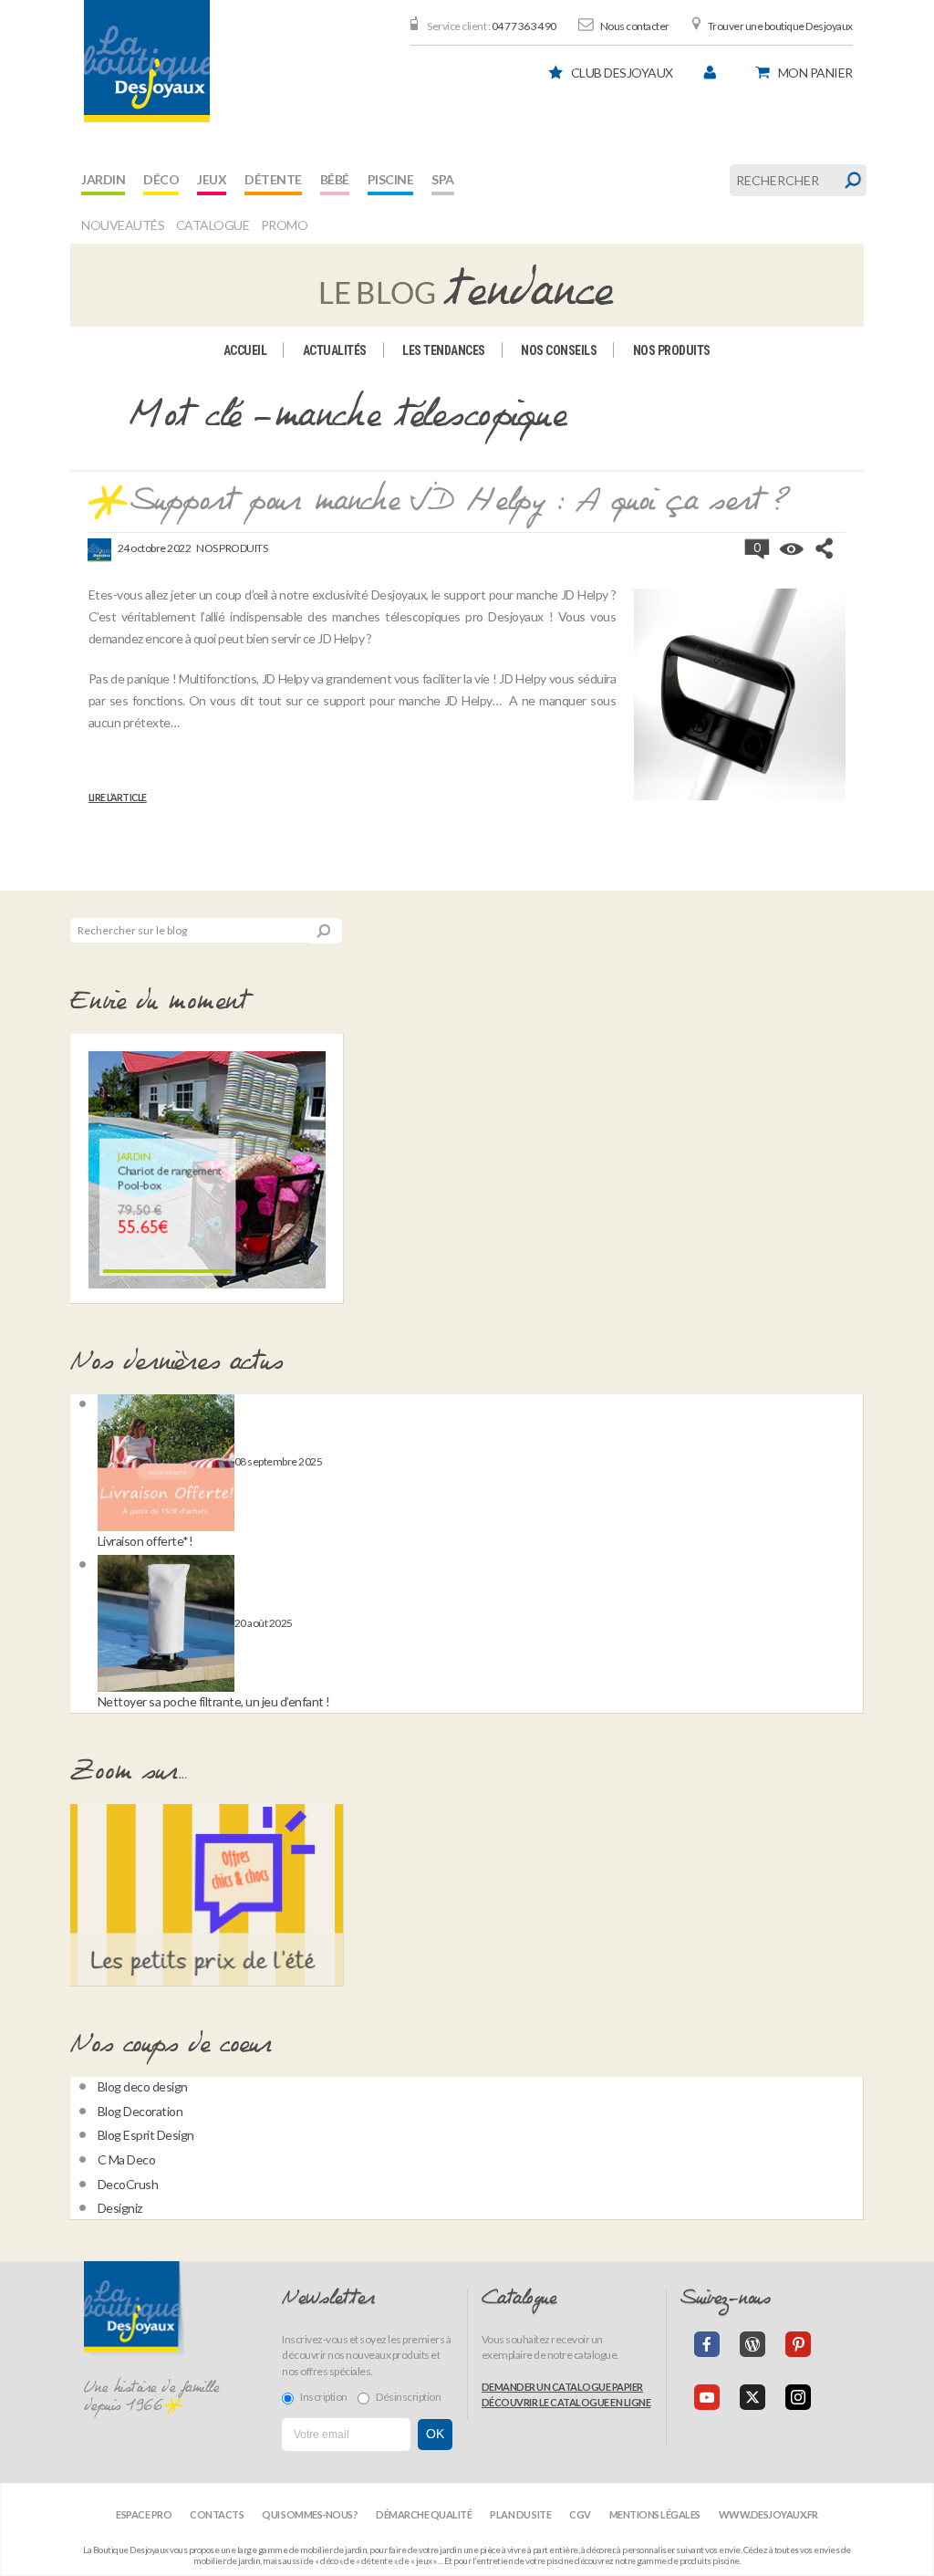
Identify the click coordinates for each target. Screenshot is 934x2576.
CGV (580, 2514)
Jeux (212, 179)
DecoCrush (128, 2184)
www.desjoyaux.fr (768, 2514)
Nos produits (672, 350)
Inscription (324, 2397)
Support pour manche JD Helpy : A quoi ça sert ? (461, 502)
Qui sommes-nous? (310, 2514)
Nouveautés (123, 225)
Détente (273, 179)
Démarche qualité (424, 2514)
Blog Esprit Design (146, 2135)
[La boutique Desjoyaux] (467, 284)
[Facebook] (707, 2344)
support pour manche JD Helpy (526, 594)
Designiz (120, 2208)
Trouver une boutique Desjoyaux (780, 26)
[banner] (147, 61)
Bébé (335, 179)
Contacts (217, 2514)
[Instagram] (798, 2397)
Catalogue (213, 225)
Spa (443, 179)
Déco (161, 179)
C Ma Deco (127, 2159)
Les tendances (444, 350)
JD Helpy (341, 638)
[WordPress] (752, 2344)
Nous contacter (635, 26)
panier (815, 73)
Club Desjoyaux (622, 73)
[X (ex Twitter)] (752, 2397)
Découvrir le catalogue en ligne (566, 2402)
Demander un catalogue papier (562, 2387)
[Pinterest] (798, 2344)
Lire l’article (118, 798)
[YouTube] (707, 2397)
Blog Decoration (140, 2111)
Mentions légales (655, 2514)
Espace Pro (144, 2514)
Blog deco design (143, 2086)
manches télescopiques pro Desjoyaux (438, 616)
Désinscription (408, 2397)
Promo (285, 225)
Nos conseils (559, 350)
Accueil (245, 350)
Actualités (335, 350)
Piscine (391, 179)
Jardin (103, 179)
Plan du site (520, 2514)
